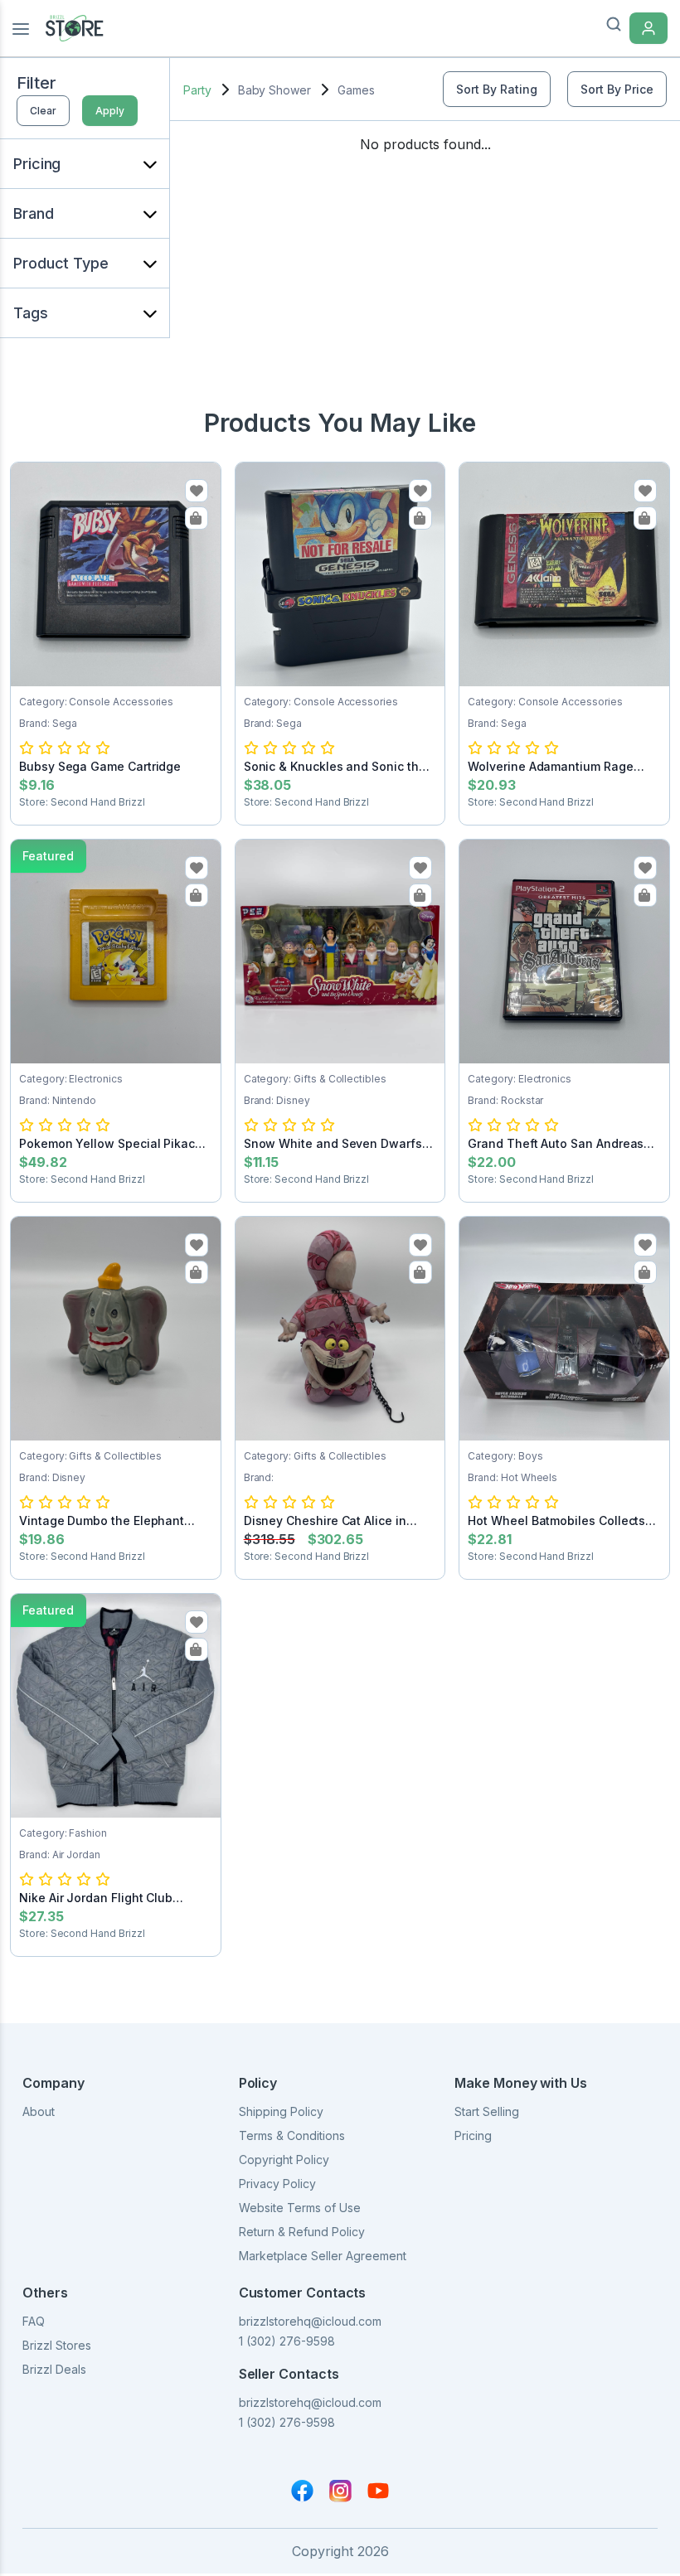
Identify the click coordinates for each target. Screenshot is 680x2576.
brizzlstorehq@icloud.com (310, 2321)
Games (356, 90)
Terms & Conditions (292, 2135)
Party (197, 90)
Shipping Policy (281, 2111)
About (39, 2111)
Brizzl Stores (57, 2345)
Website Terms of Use (300, 2208)
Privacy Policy (277, 2184)
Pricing (473, 2135)
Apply (110, 111)
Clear (43, 111)
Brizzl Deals (54, 2369)
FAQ (34, 2321)
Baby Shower (274, 90)
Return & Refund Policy (302, 2232)
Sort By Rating (497, 89)
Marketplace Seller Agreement (323, 2256)
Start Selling (487, 2111)
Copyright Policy (284, 2160)
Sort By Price (617, 89)
